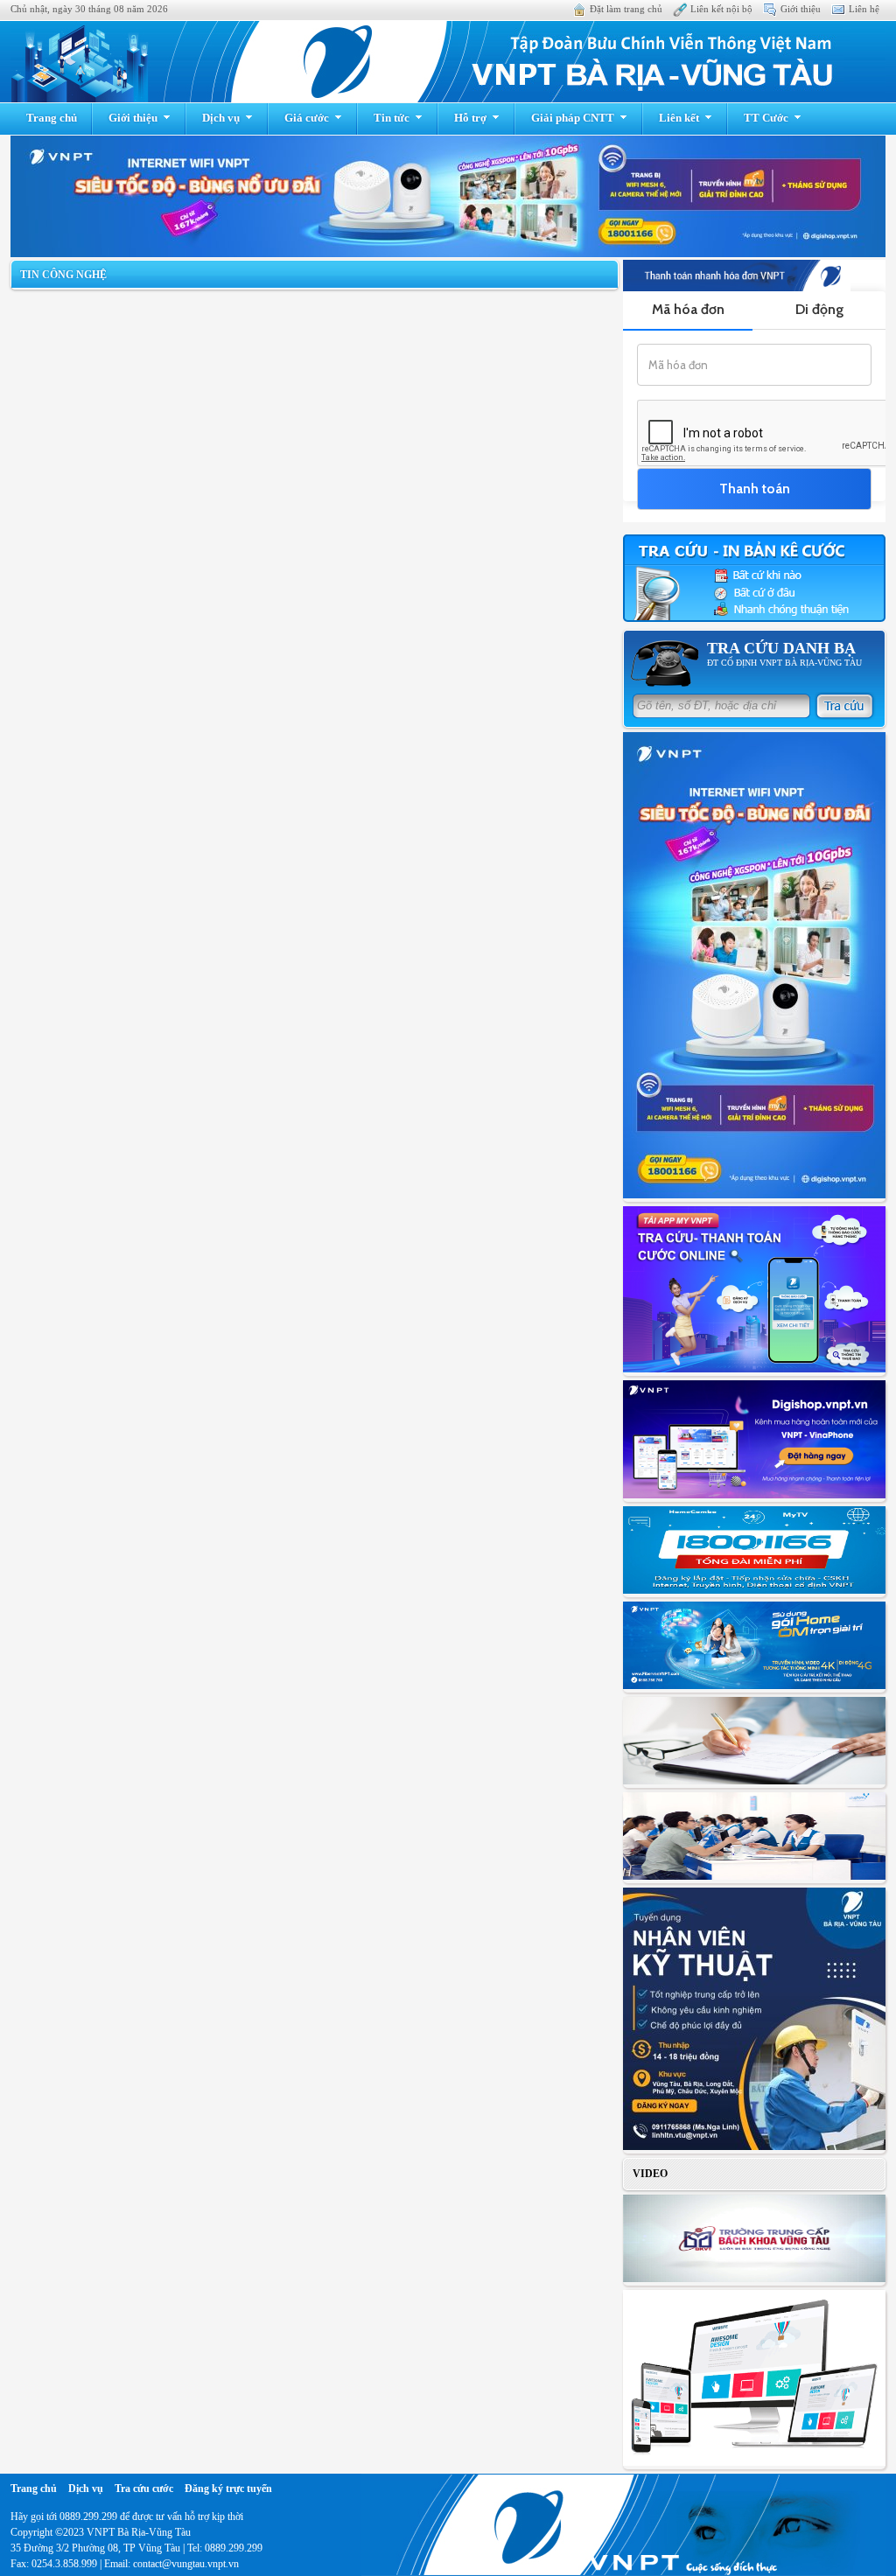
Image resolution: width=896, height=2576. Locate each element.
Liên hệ (864, 9)
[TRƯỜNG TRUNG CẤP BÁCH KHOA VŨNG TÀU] (754, 2240)
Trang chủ (52, 118)
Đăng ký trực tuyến (228, 2489)
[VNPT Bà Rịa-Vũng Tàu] (448, 62)
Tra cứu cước (144, 2489)
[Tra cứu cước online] (754, 580)
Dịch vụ (221, 118)
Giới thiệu (801, 9)
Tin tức (392, 118)
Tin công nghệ (63, 275)
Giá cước (307, 118)
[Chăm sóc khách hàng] (754, 1742)
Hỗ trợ (470, 118)
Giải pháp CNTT (573, 118)
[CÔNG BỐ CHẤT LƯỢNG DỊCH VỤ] (754, 1838)
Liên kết (679, 118)
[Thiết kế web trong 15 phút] (754, 2380)
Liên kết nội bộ (721, 9)
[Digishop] (754, 1441)
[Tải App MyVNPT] (754, 1291)
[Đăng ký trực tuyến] (754, 1647)
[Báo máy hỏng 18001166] (754, 1552)
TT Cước (766, 118)
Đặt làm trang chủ (626, 9)
